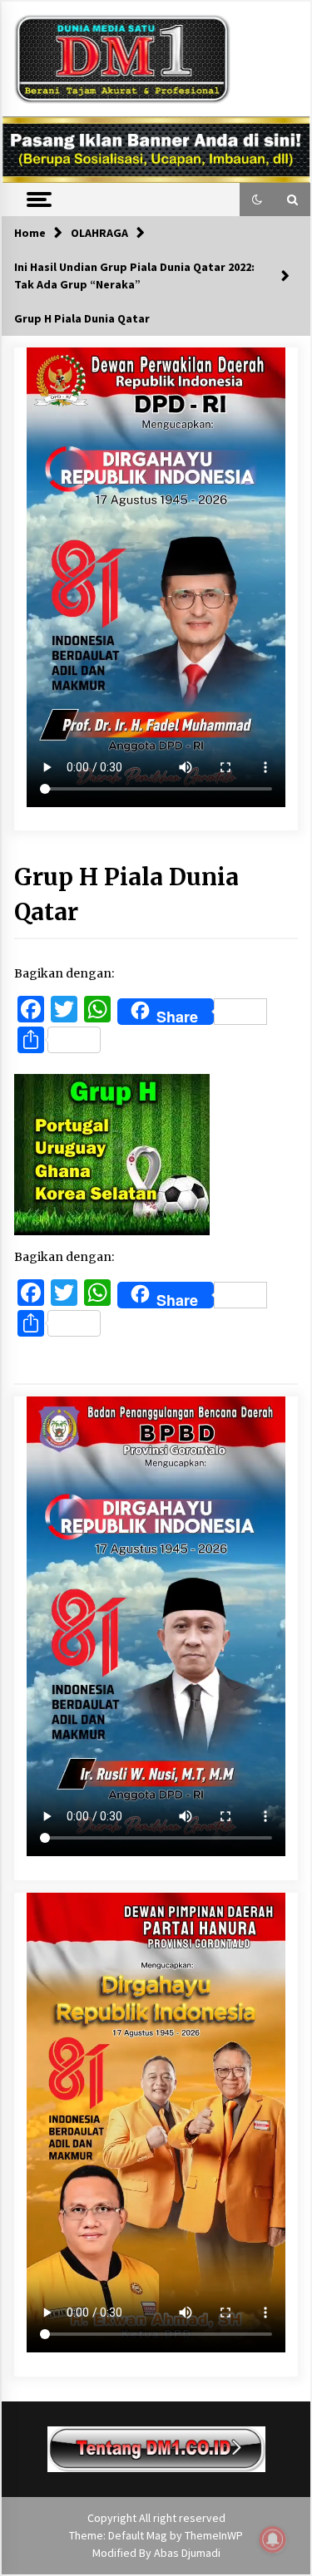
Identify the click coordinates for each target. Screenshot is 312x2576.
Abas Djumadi (187, 2553)
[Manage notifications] (273, 2539)
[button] (257, 199)
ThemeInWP (214, 2535)
